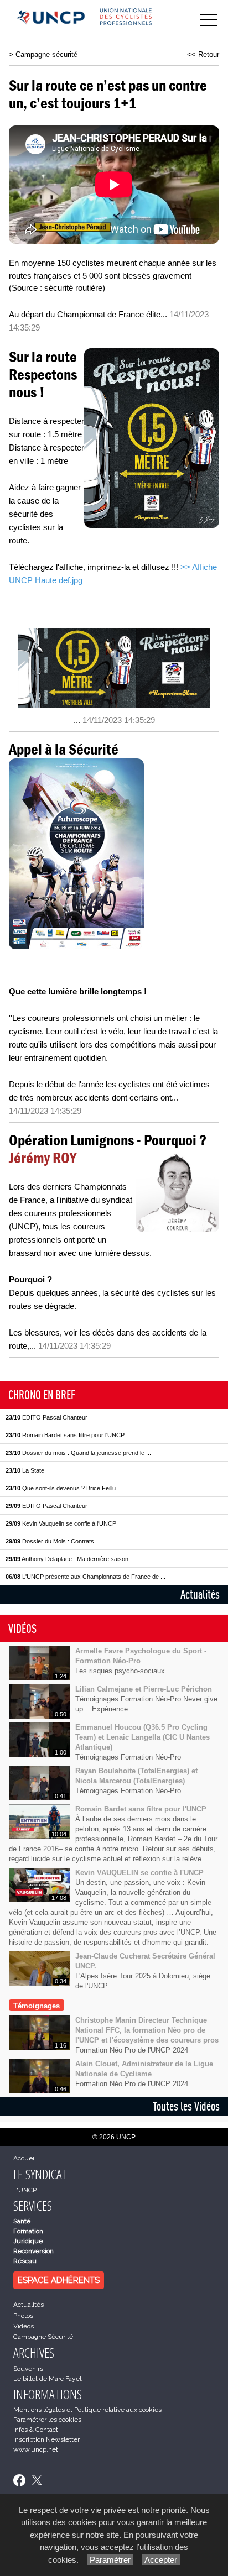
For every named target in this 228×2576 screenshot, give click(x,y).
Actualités (200, 1594)
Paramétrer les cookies (47, 2420)
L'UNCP (25, 2190)
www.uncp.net (36, 2449)
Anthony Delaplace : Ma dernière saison (67, 1559)
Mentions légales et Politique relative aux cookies (87, 2410)
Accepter (161, 2560)
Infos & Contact (36, 2430)
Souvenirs (28, 2369)
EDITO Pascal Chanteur (46, 1417)
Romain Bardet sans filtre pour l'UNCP (65, 1435)
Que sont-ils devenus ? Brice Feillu (61, 1488)
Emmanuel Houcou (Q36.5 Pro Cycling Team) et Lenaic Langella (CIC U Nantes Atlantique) (142, 1737)
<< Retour (203, 54)
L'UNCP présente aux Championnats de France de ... (85, 1577)
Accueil (25, 2158)
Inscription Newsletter (46, 2439)
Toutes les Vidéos (186, 2106)
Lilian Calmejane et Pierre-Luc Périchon (144, 1689)
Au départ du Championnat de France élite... (88, 314)
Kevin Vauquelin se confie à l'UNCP (61, 1523)
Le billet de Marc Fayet (48, 2379)
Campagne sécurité (46, 54)
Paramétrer (110, 2560)
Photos (23, 2316)
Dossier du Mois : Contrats (50, 1541)
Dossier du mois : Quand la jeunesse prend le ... (78, 1453)
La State (25, 1470)
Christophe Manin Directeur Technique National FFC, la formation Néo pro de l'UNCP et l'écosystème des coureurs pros (147, 2030)
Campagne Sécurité (43, 2337)
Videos (24, 2326)
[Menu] (209, 20)
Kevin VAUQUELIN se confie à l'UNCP (139, 1873)
